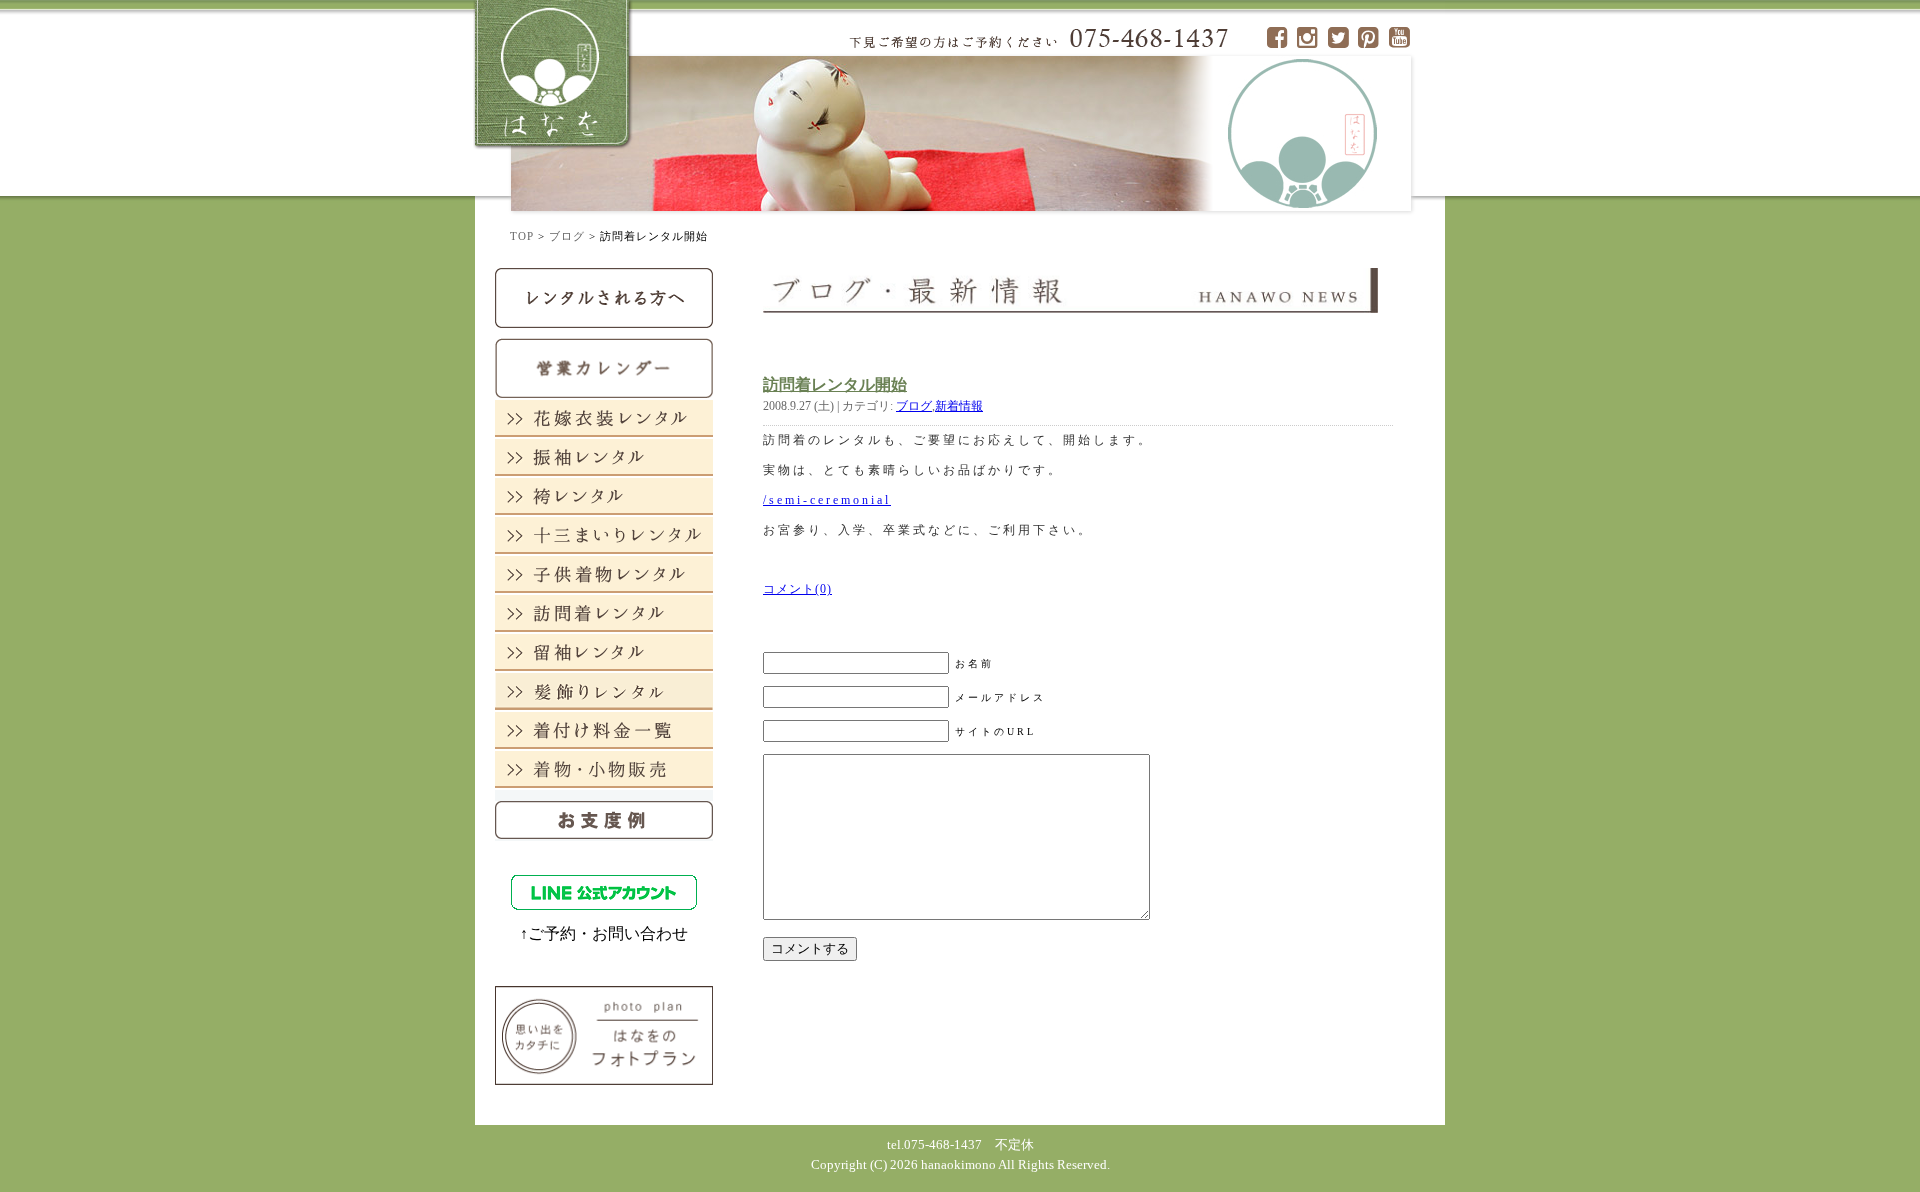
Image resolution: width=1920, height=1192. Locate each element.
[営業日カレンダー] (604, 366)
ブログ (567, 236)
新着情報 (959, 406)
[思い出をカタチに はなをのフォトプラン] (604, 1034)
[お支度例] (604, 814)
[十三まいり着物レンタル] (604, 534)
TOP (522, 236)
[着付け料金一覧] (604, 729)
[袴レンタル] (604, 495)
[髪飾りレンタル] (604, 690)
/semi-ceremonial (827, 500)
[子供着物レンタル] (604, 573)
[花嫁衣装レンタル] (604, 417)
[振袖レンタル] (604, 456)
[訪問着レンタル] (604, 612)
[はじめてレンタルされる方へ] (604, 296)
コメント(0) (797, 589)
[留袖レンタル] (604, 651)
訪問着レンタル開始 (835, 384)
